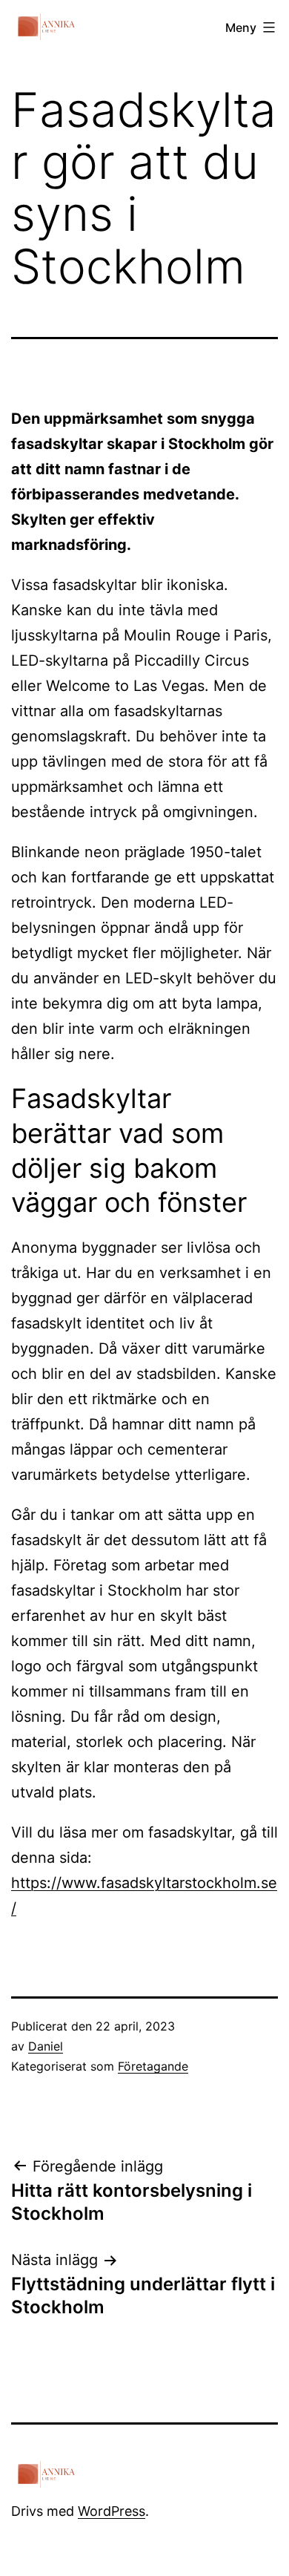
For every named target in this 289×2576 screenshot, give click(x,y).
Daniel (46, 2046)
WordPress (112, 2511)
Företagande (153, 2066)
